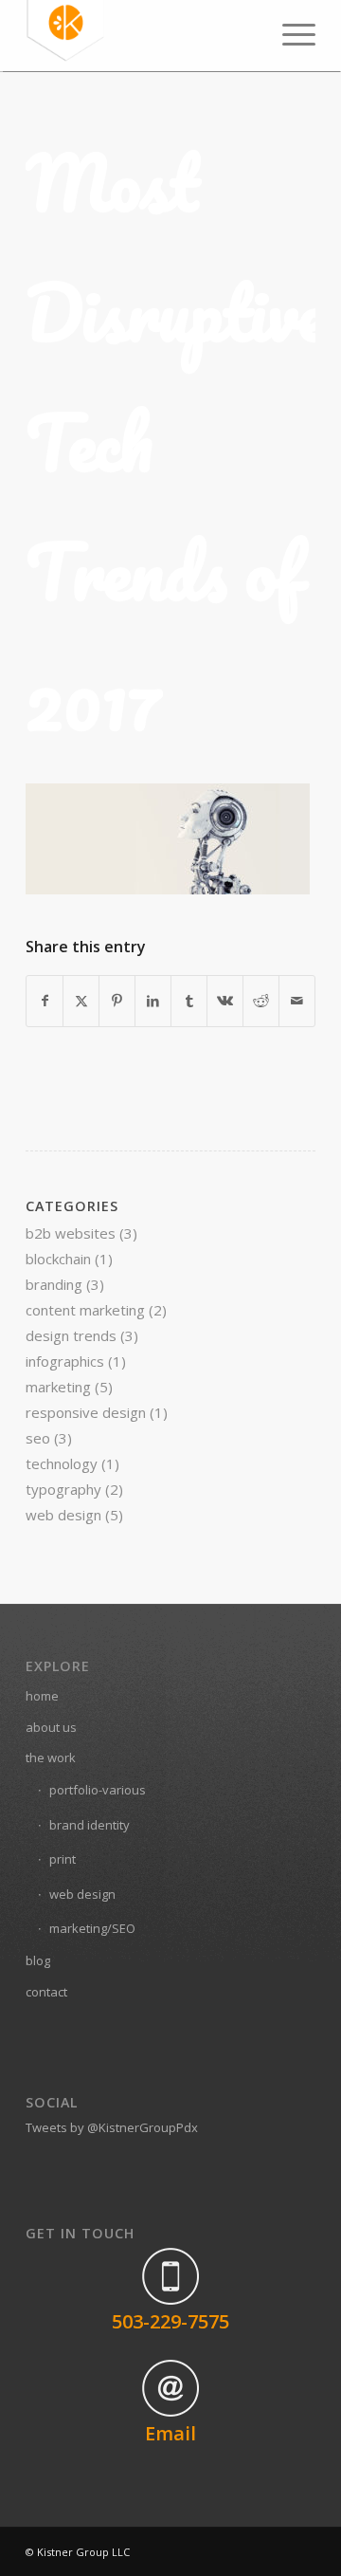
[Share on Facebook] (45, 1001)
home (42, 1696)
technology (62, 1463)
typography (63, 1489)
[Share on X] (81, 1001)
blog (38, 1960)
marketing (58, 1387)
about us (51, 1727)
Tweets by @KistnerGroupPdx (112, 2127)
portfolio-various (98, 1790)
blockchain (58, 1259)
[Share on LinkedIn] (153, 1001)
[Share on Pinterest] (117, 1001)
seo (38, 1438)
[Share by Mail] (297, 1001)
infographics (65, 1361)
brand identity (90, 1825)
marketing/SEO (92, 1928)
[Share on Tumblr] (189, 1001)
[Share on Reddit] (261, 1001)
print (63, 1859)
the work (51, 1757)
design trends (71, 1335)
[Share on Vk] (225, 1001)
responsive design (86, 1412)
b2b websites (71, 1233)
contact (46, 1992)
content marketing (85, 1310)
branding (54, 1284)
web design (63, 1515)
